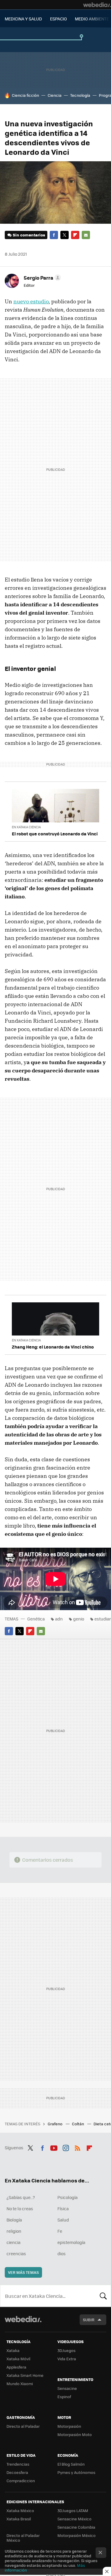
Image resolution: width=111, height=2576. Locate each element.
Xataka (13, 2350)
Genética (36, 1619)
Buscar (103, 2296)
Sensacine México (74, 2519)
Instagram (66, 2147)
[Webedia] (97, 5)
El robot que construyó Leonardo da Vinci (55, 834)
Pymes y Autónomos (76, 2472)
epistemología (71, 2242)
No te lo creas (20, 2208)
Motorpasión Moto (75, 2434)
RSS (78, 2147)
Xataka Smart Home (25, 2375)
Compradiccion (21, 2481)
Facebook (54, 235)
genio (79, 1619)
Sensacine (67, 2388)
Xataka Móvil (18, 2359)
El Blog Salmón (71, 2464)
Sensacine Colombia (76, 2527)
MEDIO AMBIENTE (92, 19)
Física (63, 2208)
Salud (63, 2220)
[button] (41, 278)
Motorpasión (69, 2426)
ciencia (13, 2242)
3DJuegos (66, 2350)
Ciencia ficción (25, 95)
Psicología (67, 2197)
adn (59, 1619)
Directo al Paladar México (23, 2538)
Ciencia (55, 95)
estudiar (103, 1619)
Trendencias (18, 2464)
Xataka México (20, 2510)
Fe (60, 2231)
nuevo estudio (31, 301)
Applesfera (16, 2367)
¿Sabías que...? (21, 2197)
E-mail (86, 235)
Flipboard (75, 235)
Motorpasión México (77, 2535)
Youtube (54, 2147)
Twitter (65, 235)
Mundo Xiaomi (20, 2384)
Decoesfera (17, 2472)
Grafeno (55, 2124)
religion (14, 2231)
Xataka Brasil (19, 2519)
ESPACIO (58, 19)
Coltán (78, 2124)
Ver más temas (23, 2272)
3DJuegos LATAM (73, 2510)
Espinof (64, 2397)
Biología (14, 2220)
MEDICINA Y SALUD (23, 19)
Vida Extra (67, 2359)
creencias (16, 2253)
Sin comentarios (29, 235)
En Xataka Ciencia (26, 827)
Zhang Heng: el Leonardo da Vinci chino (53, 1347)
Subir (89, 2320)
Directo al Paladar (23, 2426)
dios (62, 2253)
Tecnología (80, 95)
